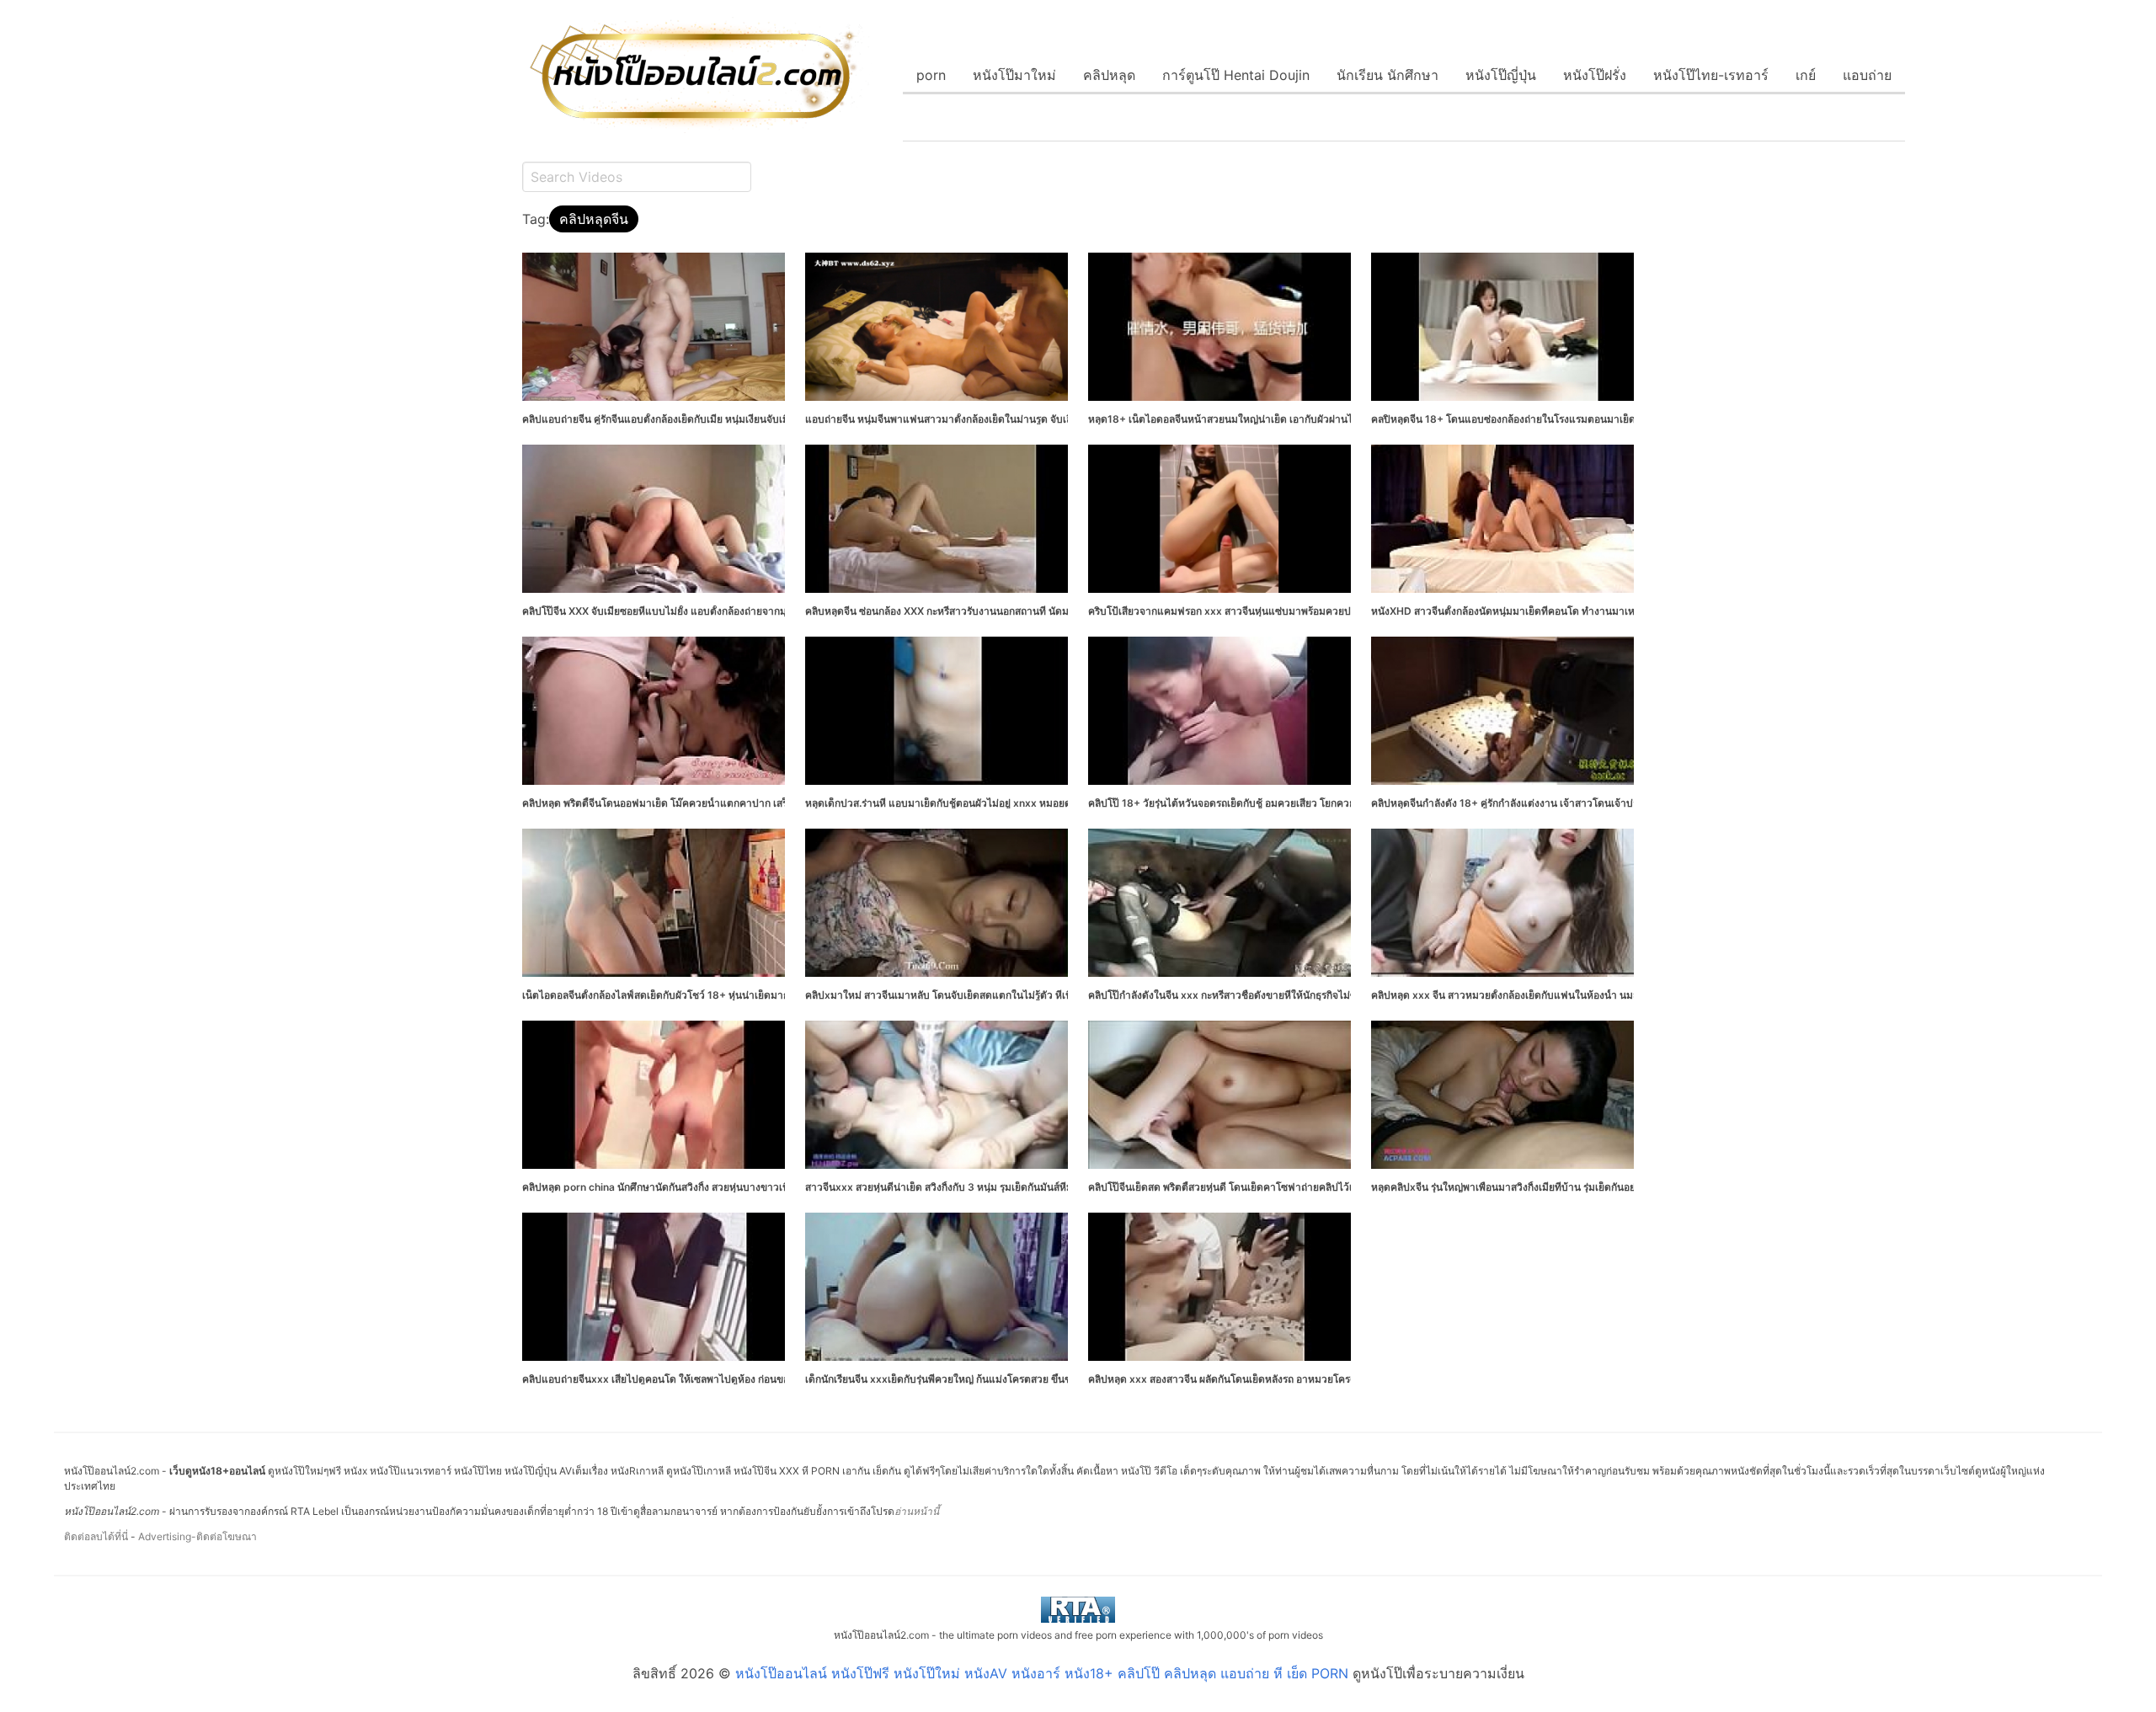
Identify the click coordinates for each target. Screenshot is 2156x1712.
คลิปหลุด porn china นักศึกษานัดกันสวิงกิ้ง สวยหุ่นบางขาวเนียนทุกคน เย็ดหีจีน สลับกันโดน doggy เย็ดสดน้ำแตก (769, 1187)
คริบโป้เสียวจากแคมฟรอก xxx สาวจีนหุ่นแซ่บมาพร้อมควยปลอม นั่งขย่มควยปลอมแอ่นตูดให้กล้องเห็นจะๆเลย (1325, 611)
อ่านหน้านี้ (917, 1511)
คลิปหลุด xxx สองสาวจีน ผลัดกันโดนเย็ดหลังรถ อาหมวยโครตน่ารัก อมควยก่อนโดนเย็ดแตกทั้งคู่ (1297, 1379)
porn (931, 75)
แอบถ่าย (1867, 75)
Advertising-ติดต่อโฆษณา (197, 1536)
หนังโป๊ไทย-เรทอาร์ (1711, 75)
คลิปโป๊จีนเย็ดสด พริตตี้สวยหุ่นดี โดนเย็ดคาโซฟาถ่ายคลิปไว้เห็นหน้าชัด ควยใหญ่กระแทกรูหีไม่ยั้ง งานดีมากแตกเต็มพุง (1346, 1187)
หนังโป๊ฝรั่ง (1595, 75)
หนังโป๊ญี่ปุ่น (1501, 75)
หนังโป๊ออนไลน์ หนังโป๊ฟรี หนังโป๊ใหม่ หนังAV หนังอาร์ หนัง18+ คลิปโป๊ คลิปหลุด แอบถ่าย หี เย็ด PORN (1042, 1673)
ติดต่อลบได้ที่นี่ (96, 1536)
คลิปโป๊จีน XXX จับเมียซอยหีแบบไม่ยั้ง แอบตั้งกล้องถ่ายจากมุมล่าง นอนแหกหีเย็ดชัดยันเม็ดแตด (730, 611)
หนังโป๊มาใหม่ (1014, 75)
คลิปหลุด (1109, 75)
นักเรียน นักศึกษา (1388, 75)
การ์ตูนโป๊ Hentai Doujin (1236, 75)
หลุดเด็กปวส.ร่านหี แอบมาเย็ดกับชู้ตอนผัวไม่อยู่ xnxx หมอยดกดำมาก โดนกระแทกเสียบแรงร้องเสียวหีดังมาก (1041, 803)
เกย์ (1806, 75)
